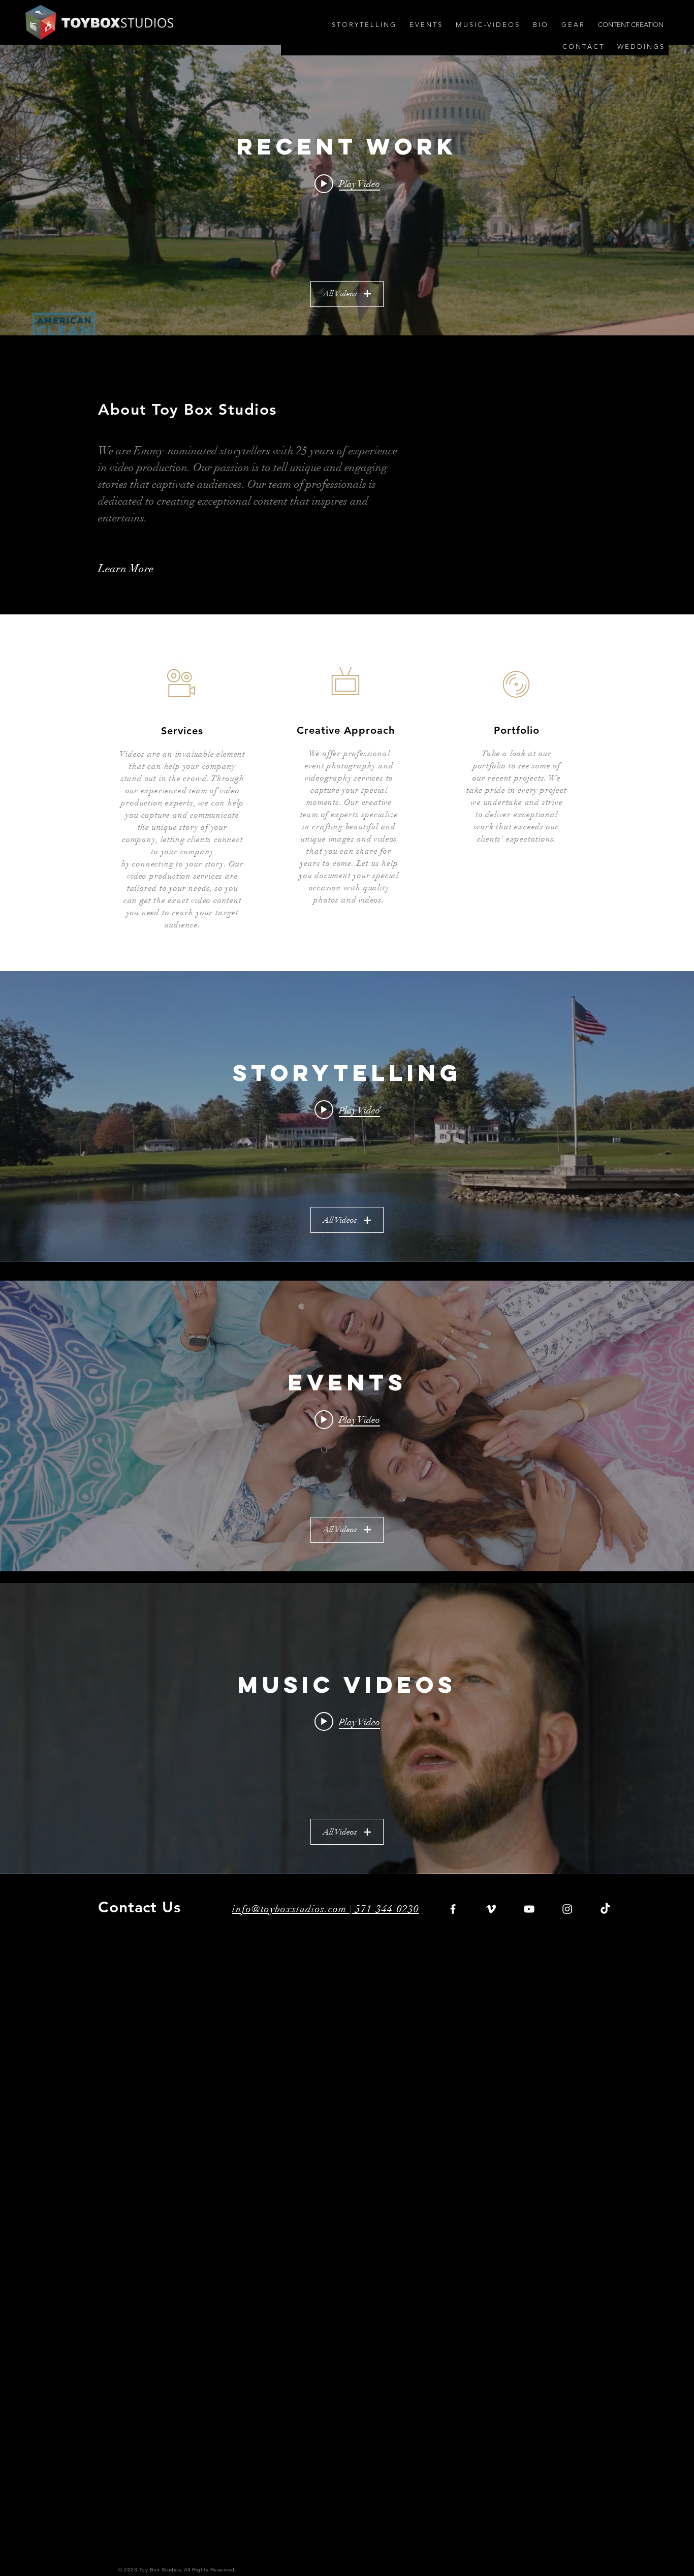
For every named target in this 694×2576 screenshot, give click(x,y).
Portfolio (517, 730)
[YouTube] (529, 1909)
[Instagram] (567, 1909)
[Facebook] (453, 1909)
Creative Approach (346, 730)
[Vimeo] (491, 1909)
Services (182, 731)
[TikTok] (605, 1909)
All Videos (340, 294)
